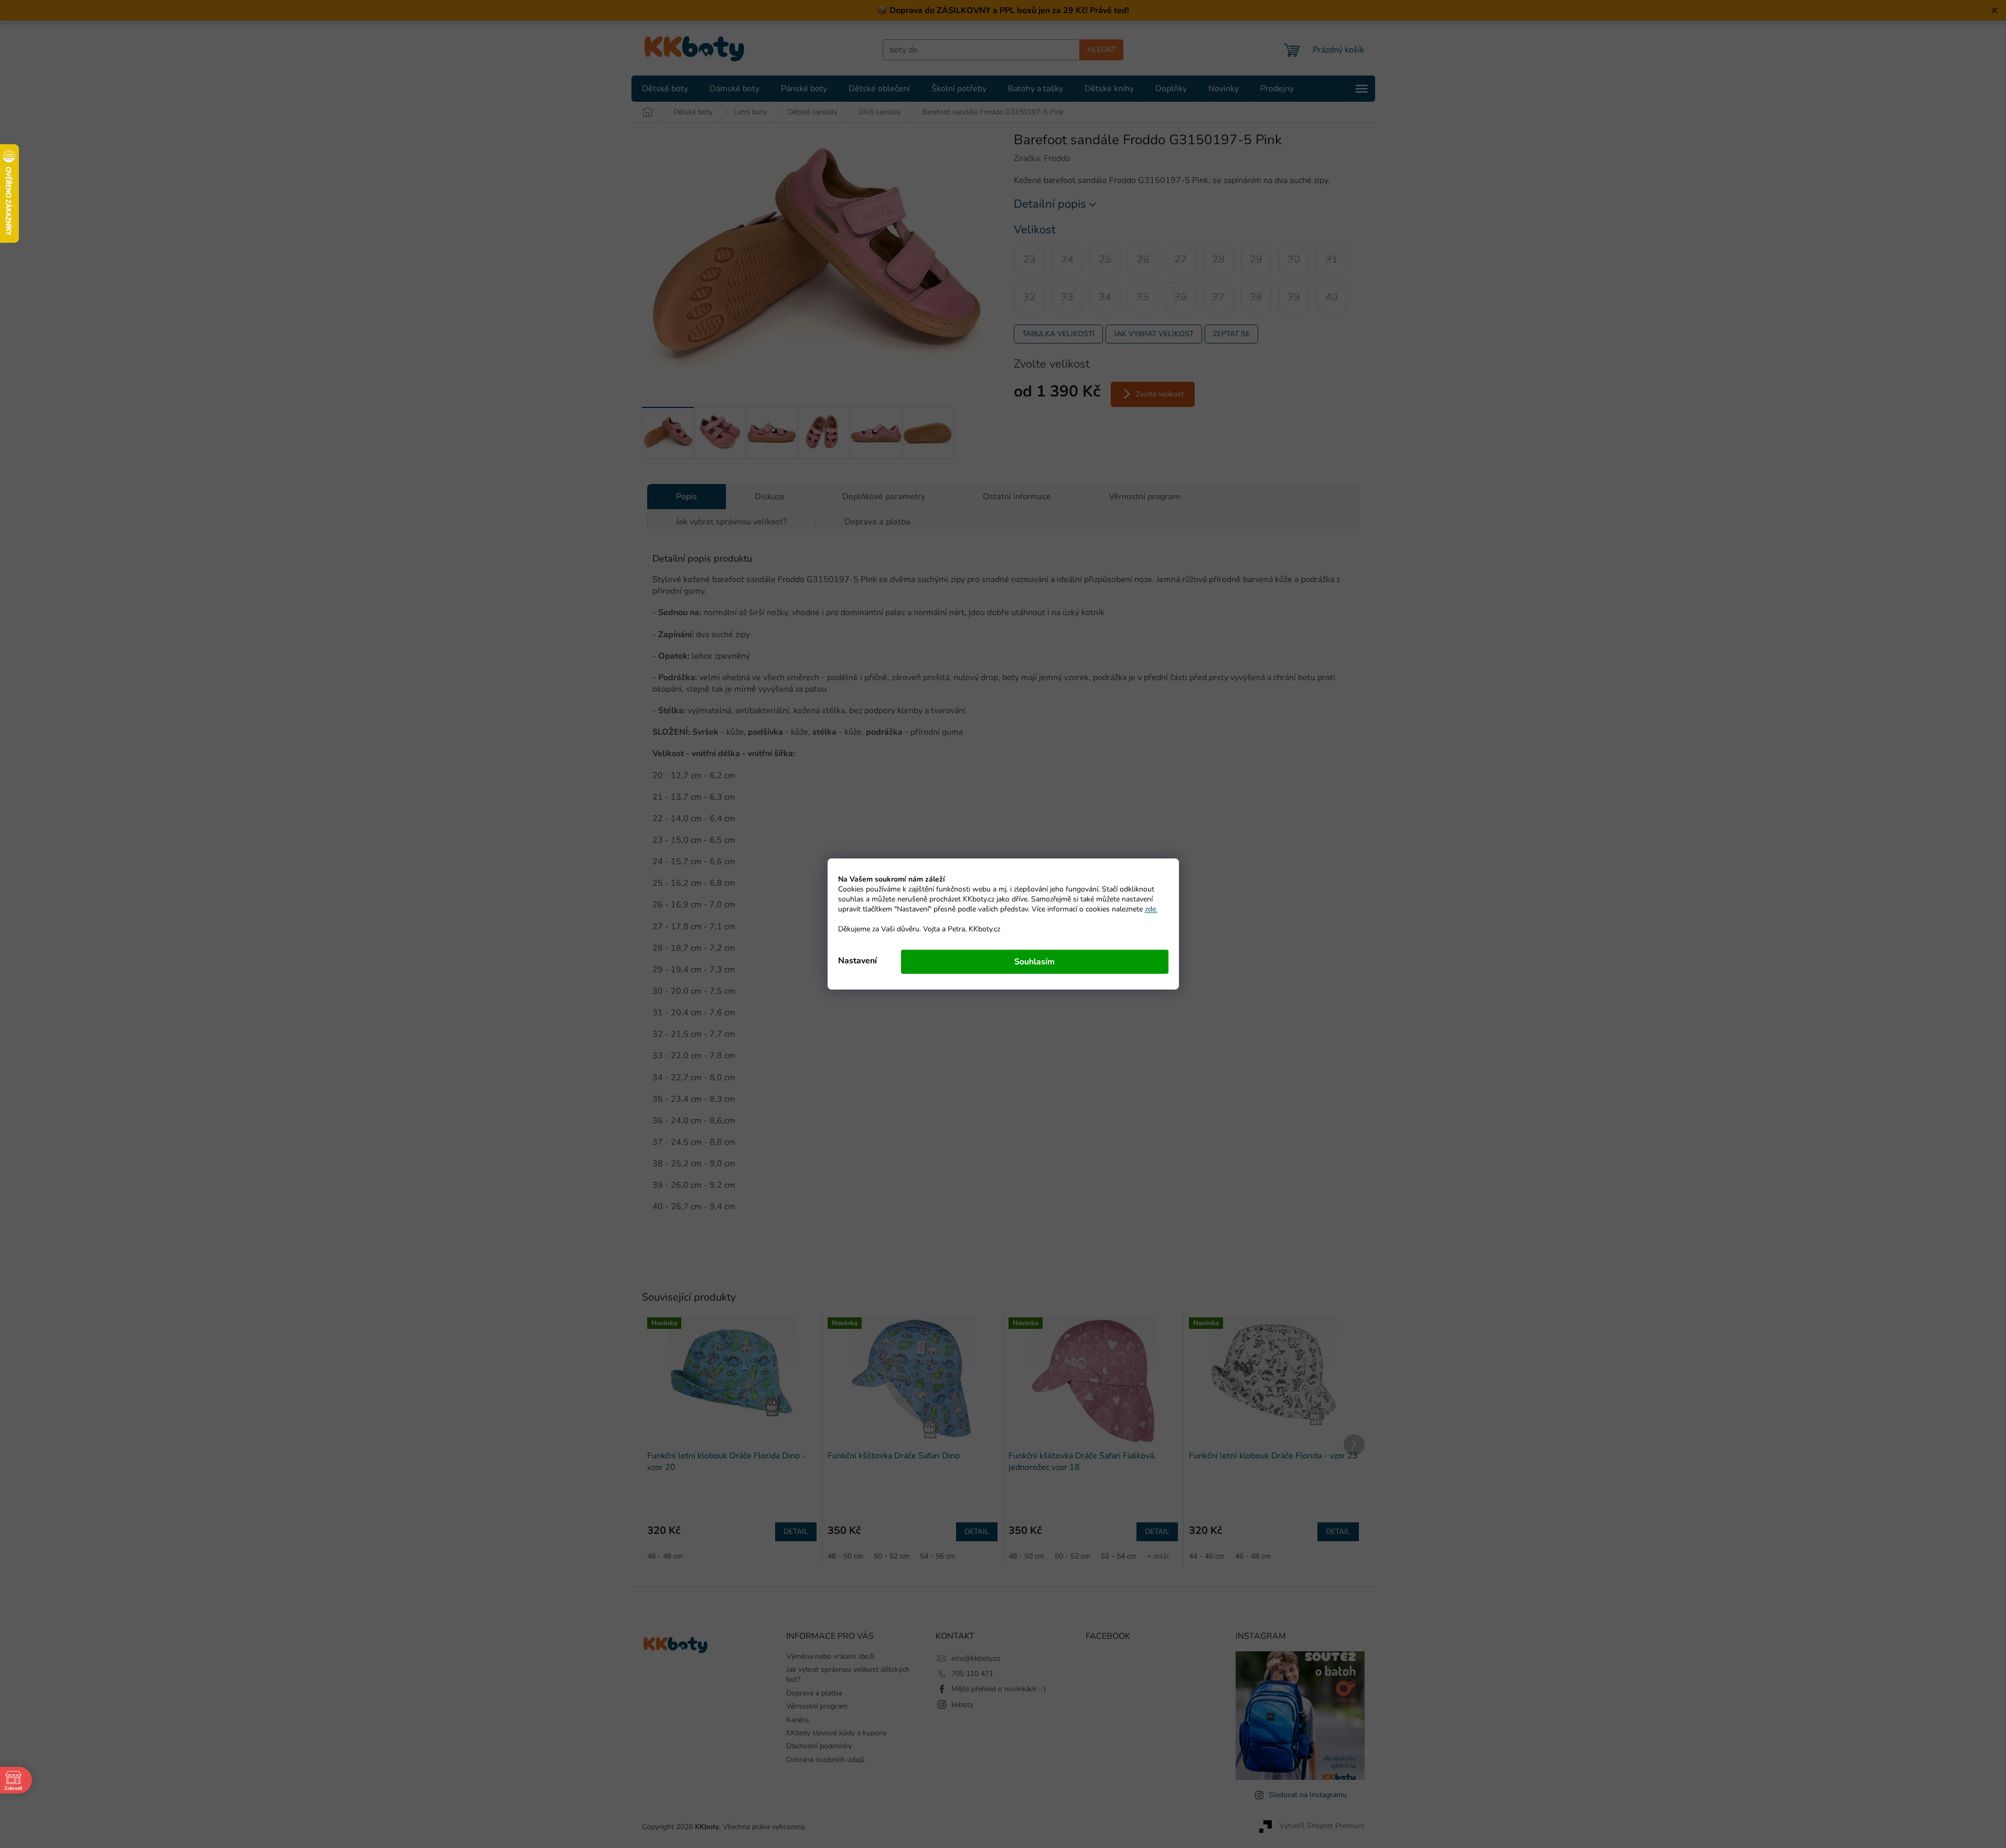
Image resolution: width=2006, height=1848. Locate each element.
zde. (1151, 909)
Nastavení (857, 961)
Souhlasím (1034, 962)
